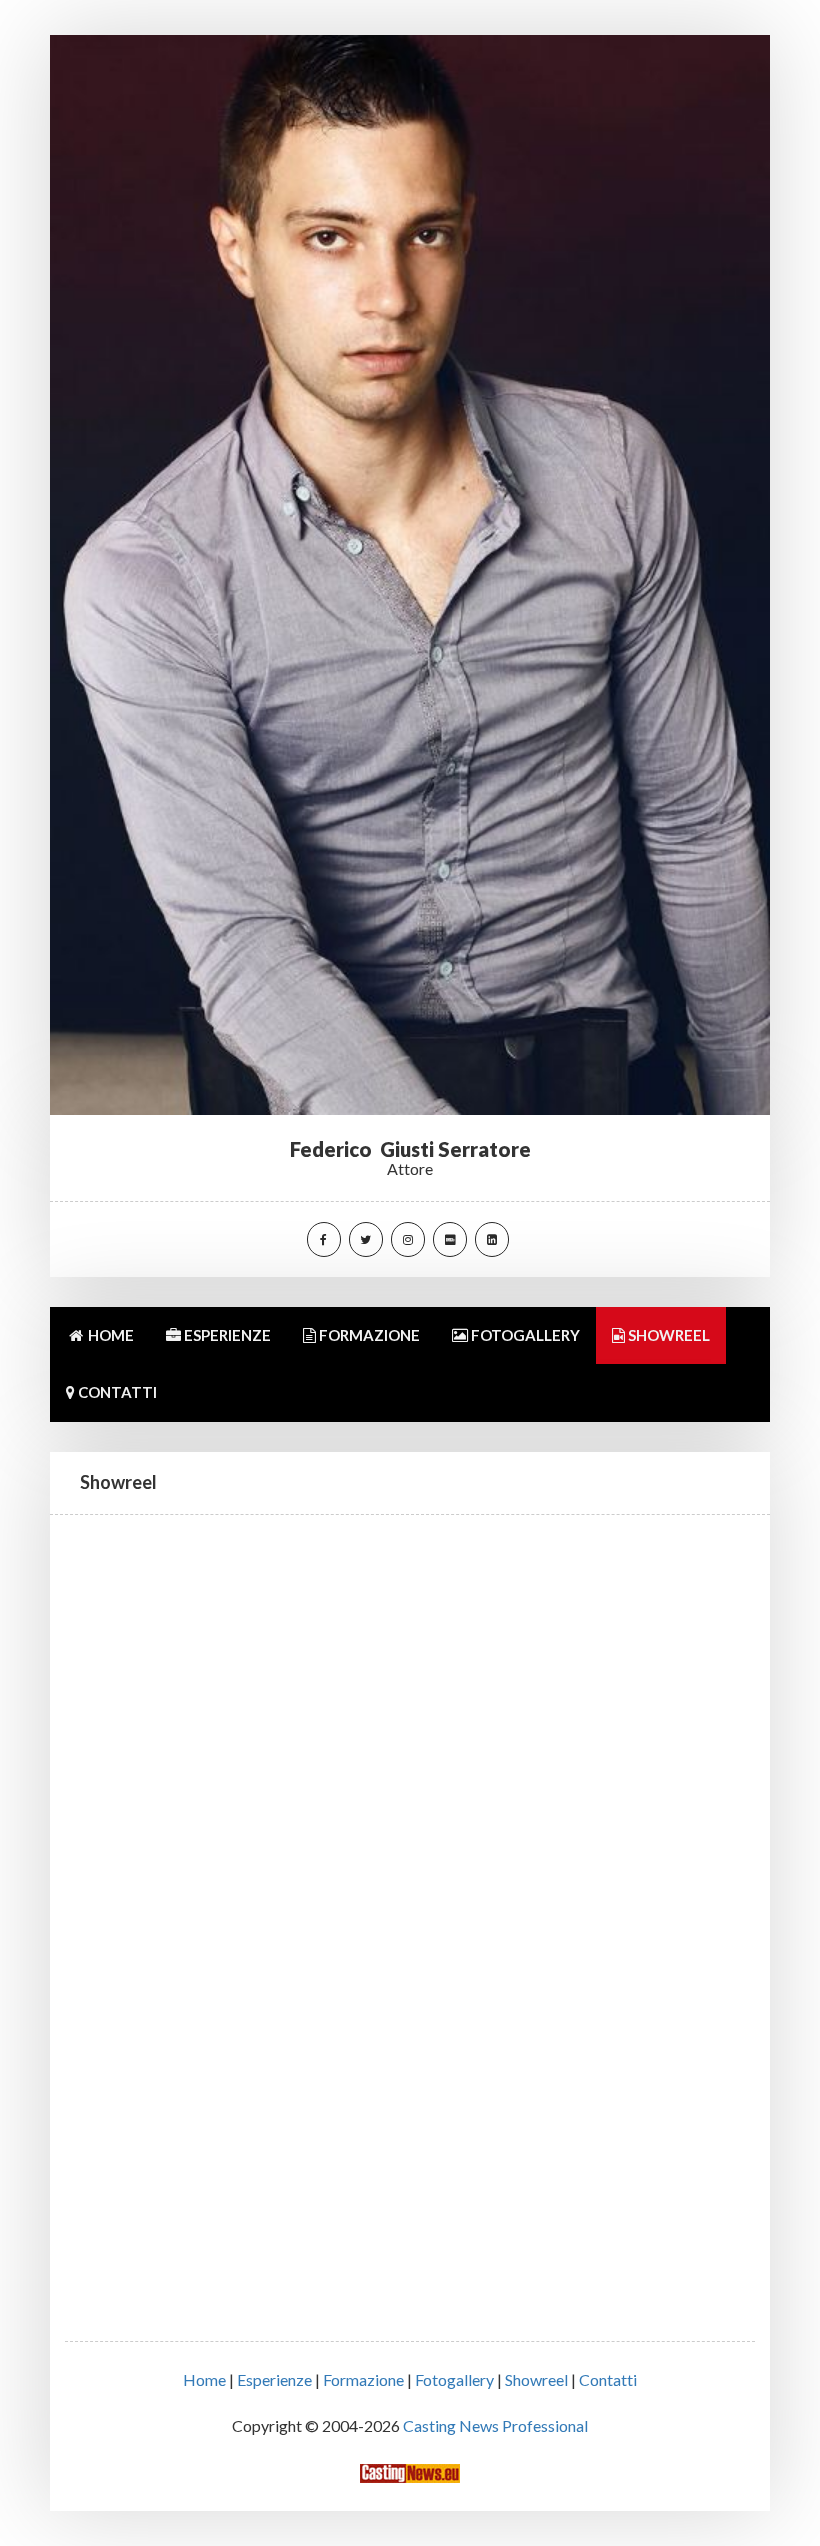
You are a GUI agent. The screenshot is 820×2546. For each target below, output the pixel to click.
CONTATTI (116, 1392)
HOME (109, 1335)
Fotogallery (454, 2379)
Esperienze (274, 2379)
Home (204, 2379)
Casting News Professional (495, 2425)
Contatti (608, 2379)
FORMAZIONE (368, 1335)
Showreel (536, 2379)
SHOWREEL (667, 1335)
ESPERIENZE (226, 1335)
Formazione (363, 2379)
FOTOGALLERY (524, 1335)
